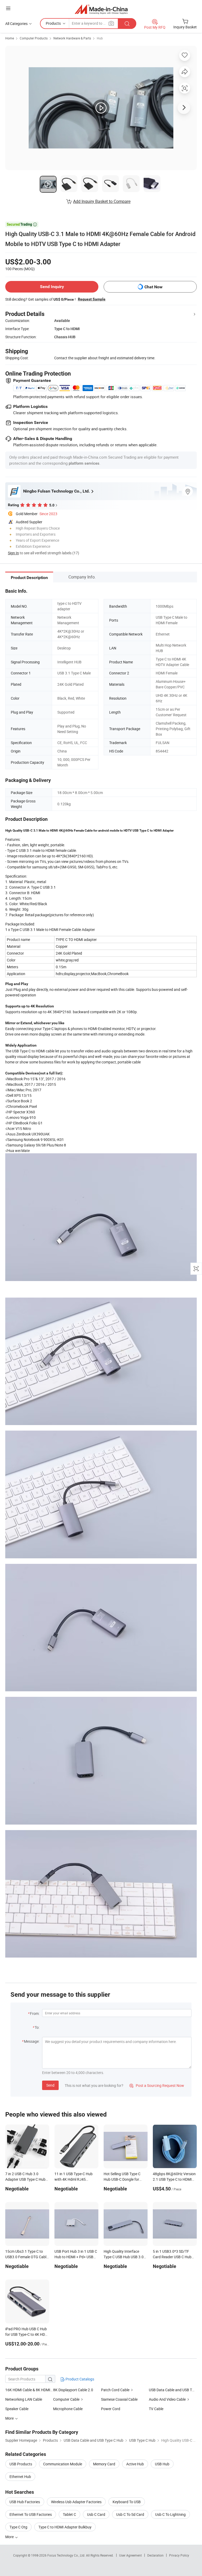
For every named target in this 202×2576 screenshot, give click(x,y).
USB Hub (162, 2464)
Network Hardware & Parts (72, 38)
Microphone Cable (68, 2409)
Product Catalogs (79, 2379)
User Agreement (130, 2555)
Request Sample (92, 299)
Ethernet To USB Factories (31, 2514)
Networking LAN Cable (24, 2399)
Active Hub (135, 2464)
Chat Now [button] (153, 287)
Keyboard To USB (127, 2502)
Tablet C (69, 2514)
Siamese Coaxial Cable (119, 2399)
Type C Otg (18, 2527)
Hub (100, 38)
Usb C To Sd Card (130, 2514)
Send (50, 2085)
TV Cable (156, 2409)
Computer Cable (66, 2399)
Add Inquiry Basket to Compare (102, 201)
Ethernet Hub (20, 2477)
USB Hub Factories (25, 2502)
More (10, 2537)
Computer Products (34, 38)
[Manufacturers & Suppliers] (101, 9)
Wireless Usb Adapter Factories (76, 2502)
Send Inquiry (52, 287)
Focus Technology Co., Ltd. (67, 2555)
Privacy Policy (179, 2555)
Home (10, 38)
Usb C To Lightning (170, 2514)
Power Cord (111, 2409)
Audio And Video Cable (167, 2399)
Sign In (13, 553)
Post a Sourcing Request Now (157, 2085)
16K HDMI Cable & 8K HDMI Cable (29, 2390)
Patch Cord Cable (115, 2390)
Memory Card (104, 2464)
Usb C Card (96, 2514)
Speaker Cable (17, 2409)
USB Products (21, 2464)
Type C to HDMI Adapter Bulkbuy (65, 2527)
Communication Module (63, 2464)
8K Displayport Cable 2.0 (73, 2390)
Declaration (155, 2555)
